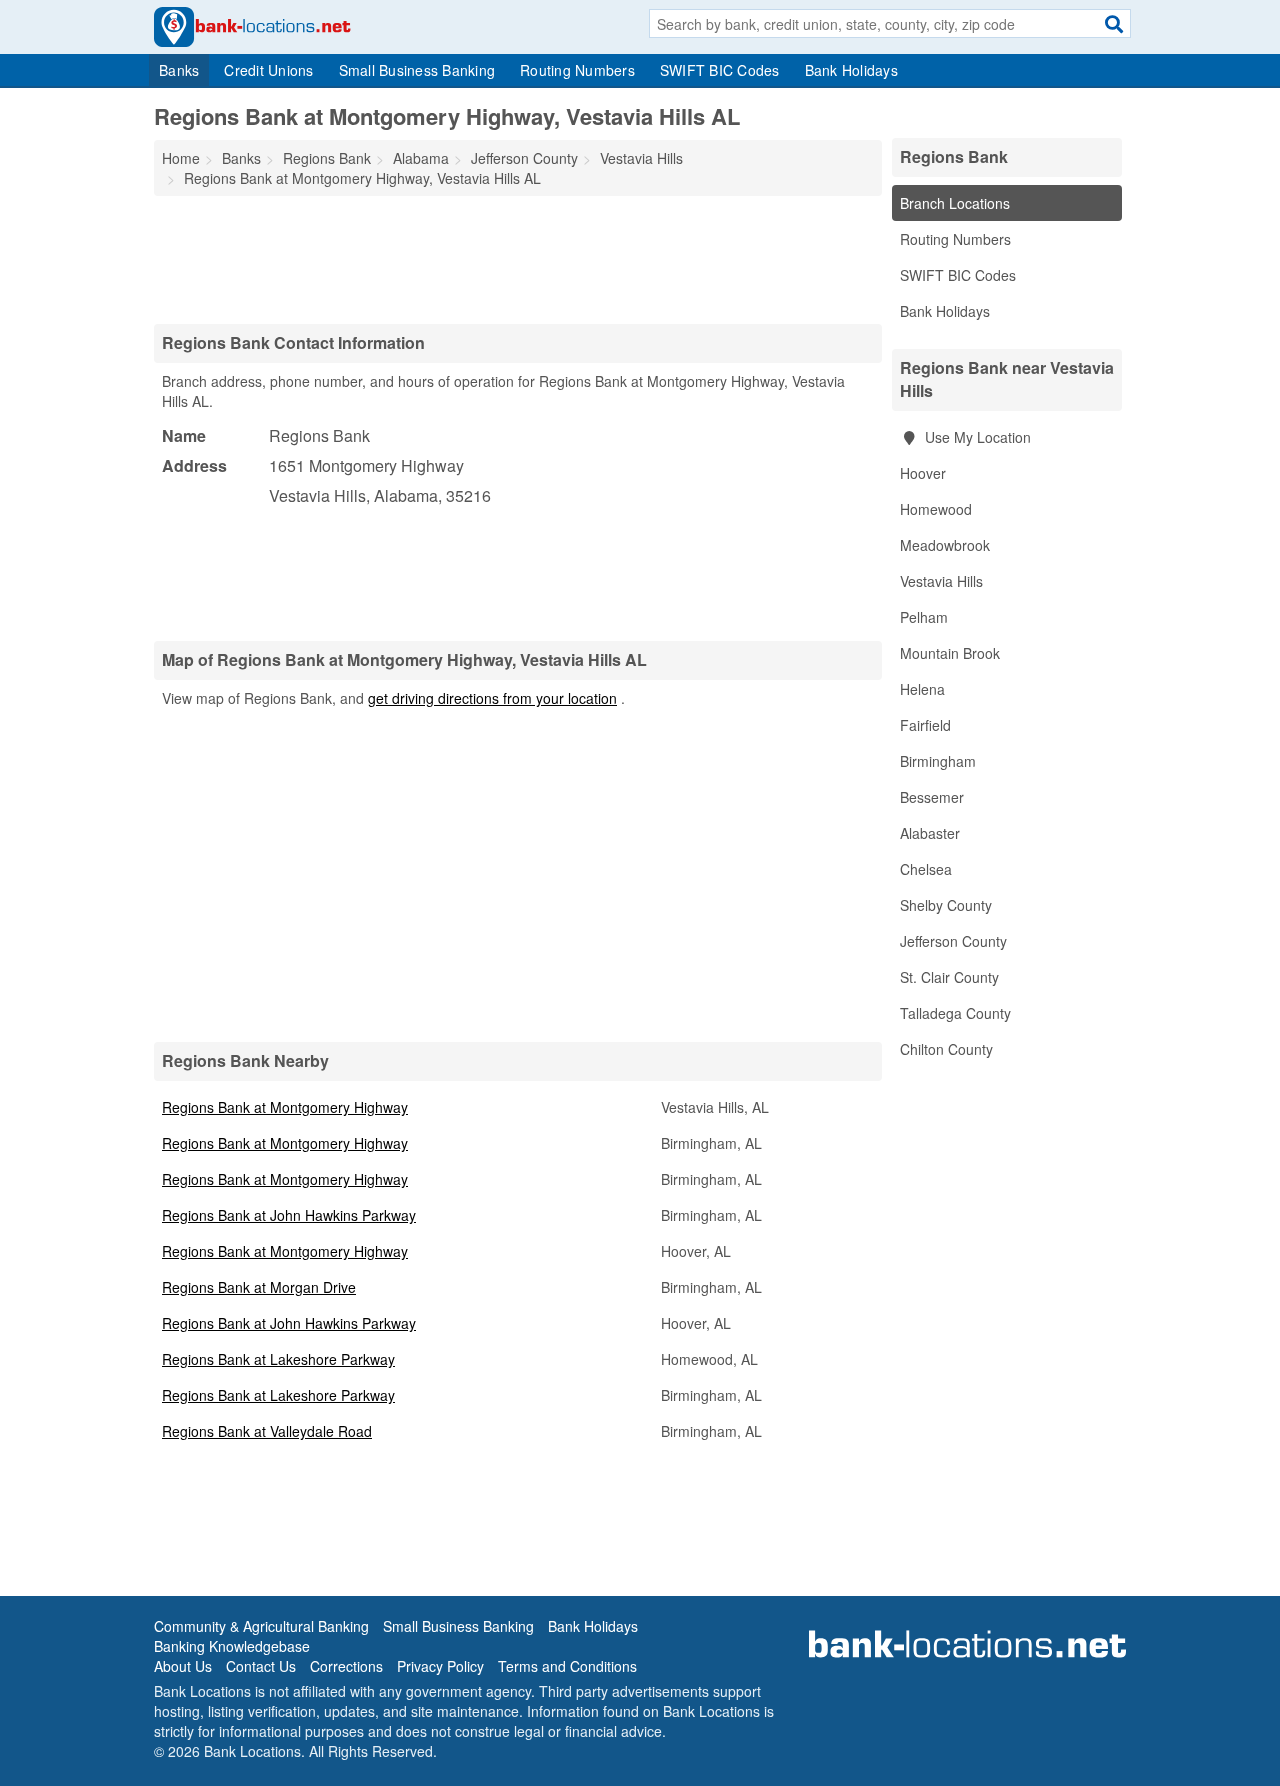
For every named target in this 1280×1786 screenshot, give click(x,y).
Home (181, 158)
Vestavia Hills (941, 581)
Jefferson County (953, 941)
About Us (183, 1666)
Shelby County (946, 905)
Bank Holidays (851, 70)
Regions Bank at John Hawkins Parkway (289, 1215)
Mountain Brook (950, 653)
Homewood (936, 509)
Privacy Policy (440, 1666)
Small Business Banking (417, 70)
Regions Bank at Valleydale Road (267, 1431)
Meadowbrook (945, 545)
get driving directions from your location (492, 698)
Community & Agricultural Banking (261, 1626)
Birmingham (938, 761)
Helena (922, 689)
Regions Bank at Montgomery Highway (285, 1107)
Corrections (346, 1666)
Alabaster (930, 833)
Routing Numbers (577, 70)
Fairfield (925, 725)
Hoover (923, 473)
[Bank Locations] (252, 25)
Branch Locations (955, 203)
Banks (179, 70)
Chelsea (926, 869)
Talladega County (955, 1013)
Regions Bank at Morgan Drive (259, 1287)
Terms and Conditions (567, 1666)
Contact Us (261, 1666)
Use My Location (976, 437)
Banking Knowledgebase (232, 1646)
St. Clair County (949, 977)
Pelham (924, 617)
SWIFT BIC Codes (720, 70)
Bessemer (932, 797)
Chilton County (946, 1049)
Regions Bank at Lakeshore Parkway (278, 1359)
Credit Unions (268, 70)
